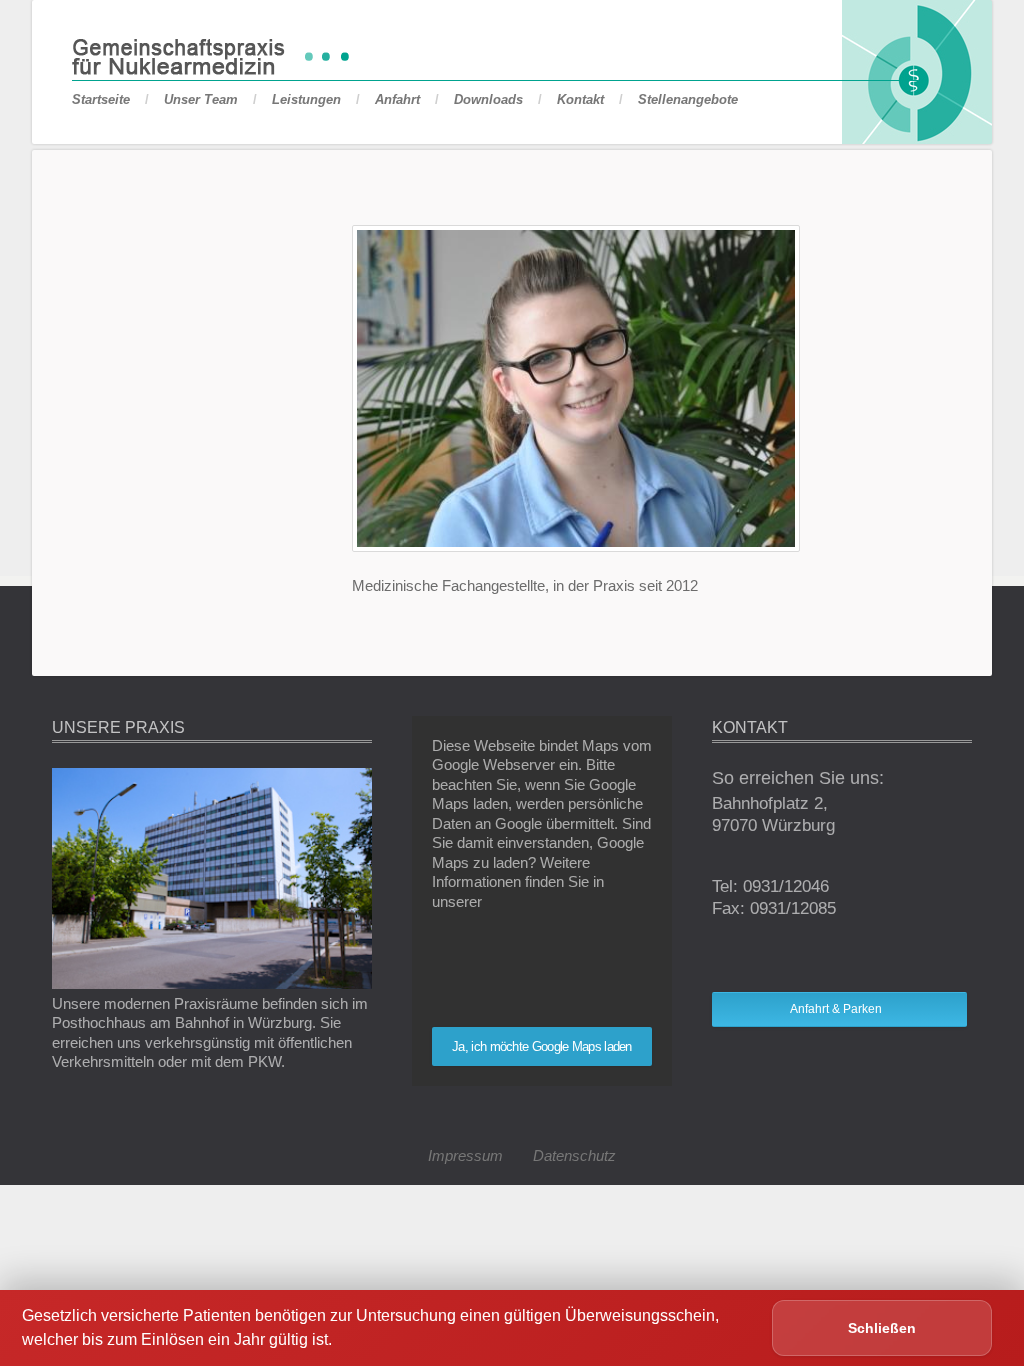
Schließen (882, 1328)
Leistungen (306, 99)
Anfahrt (397, 99)
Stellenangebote (688, 99)
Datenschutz (574, 1155)
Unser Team (201, 99)
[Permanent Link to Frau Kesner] (576, 546)
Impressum (465, 1155)
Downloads (488, 99)
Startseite (101, 99)
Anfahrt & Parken (836, 1009)
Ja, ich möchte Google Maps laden (542, 1046)
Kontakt (580, 99)
